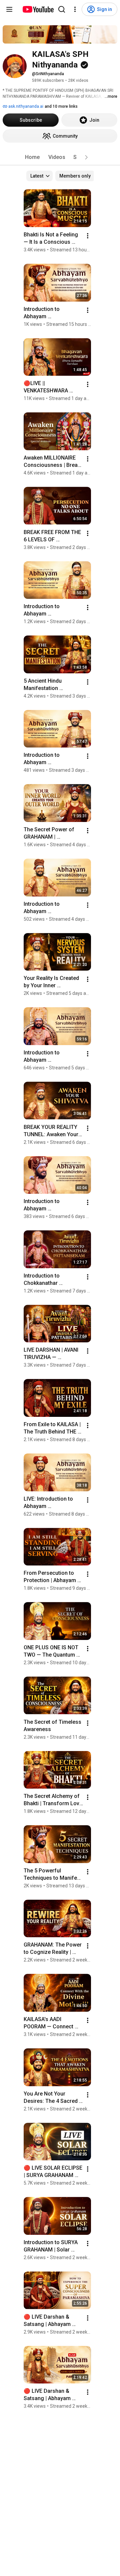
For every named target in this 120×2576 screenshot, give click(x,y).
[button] (86, 157)
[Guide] (9, 9)
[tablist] (60, 157)
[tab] (32, 157)
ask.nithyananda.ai (25, 106)
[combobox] (39, 176)
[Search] (62, 9)
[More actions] (88, 236)
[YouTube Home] (38, 9)
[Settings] (75, 9)
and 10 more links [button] (61, 106)
